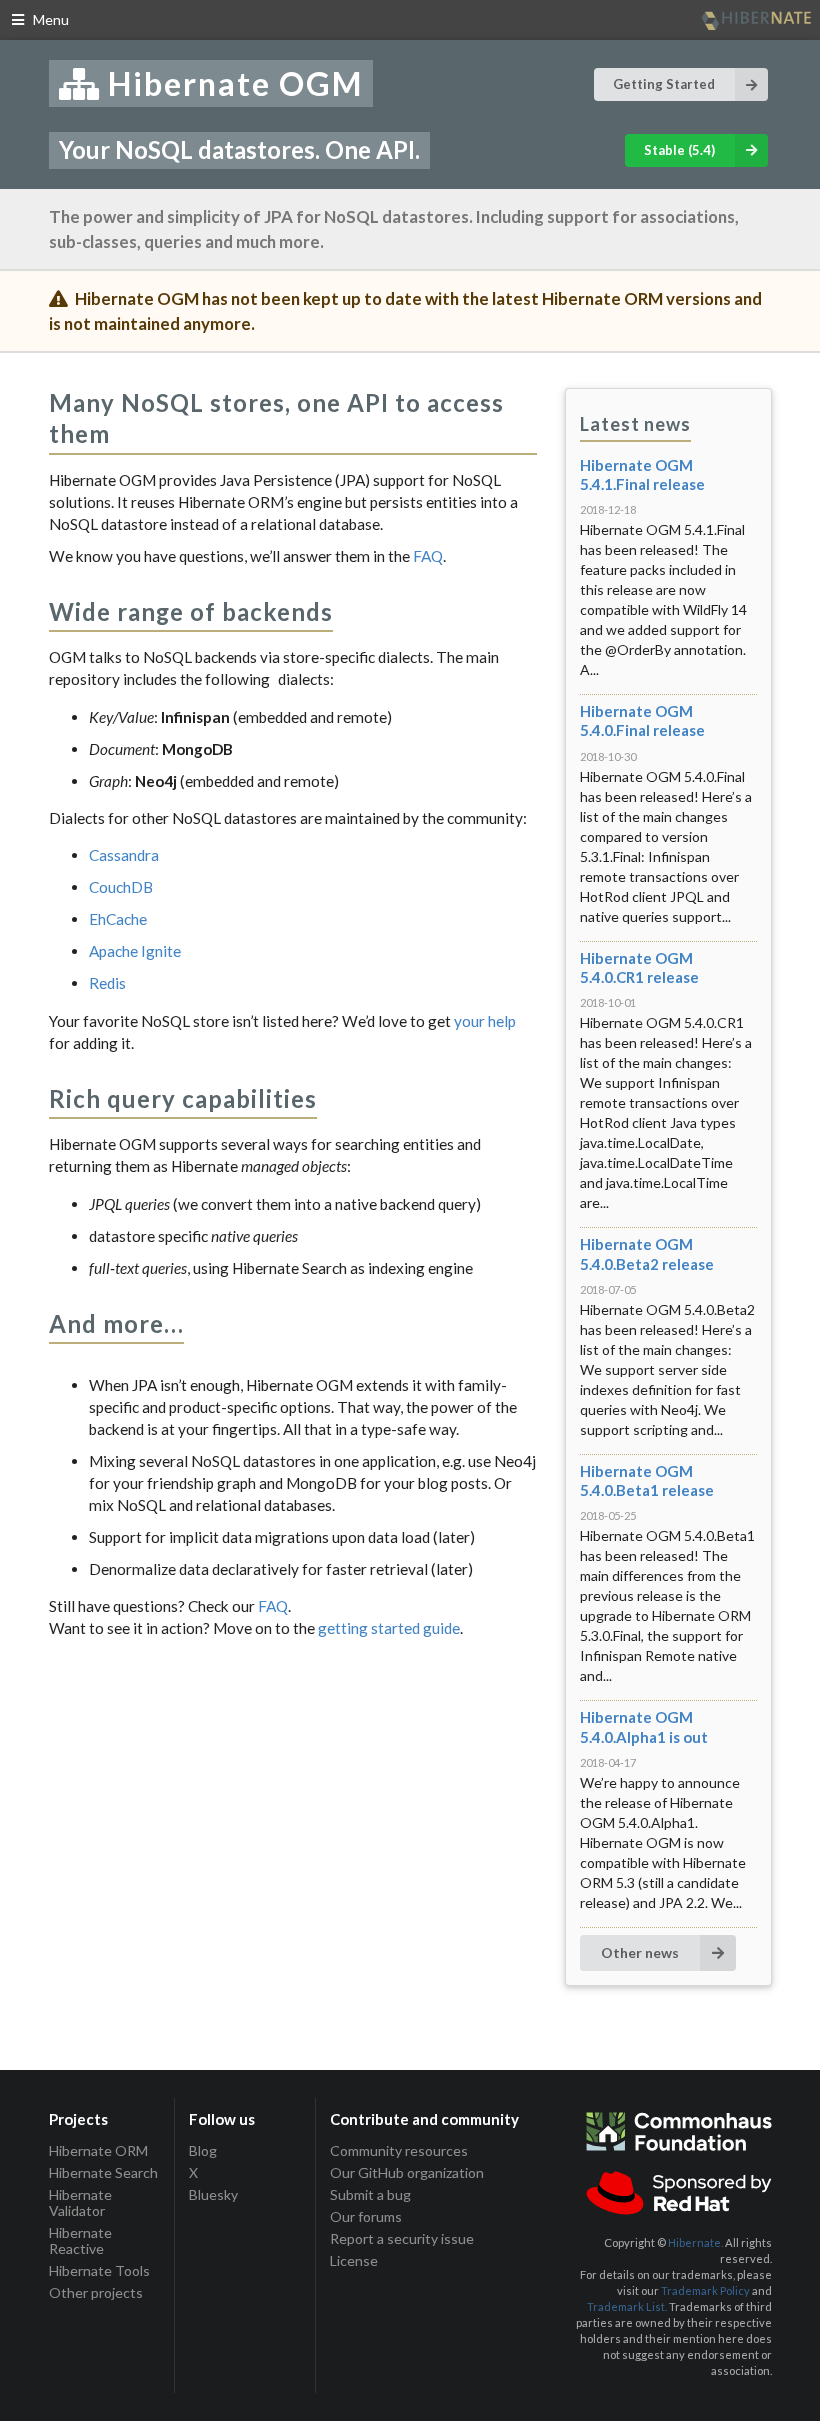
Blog (203, 2151)
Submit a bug (370, 2194)
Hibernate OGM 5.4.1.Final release (642, 474)
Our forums (366, 2216)
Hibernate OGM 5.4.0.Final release (642, 720)
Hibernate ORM (98, 2151)
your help (485, 1021)
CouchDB (121, 887)
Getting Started (664, 84)
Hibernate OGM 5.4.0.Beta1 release (647, 1480)
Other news (640, 1952)
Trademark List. (627, 2306)
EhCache (118, 919)
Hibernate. (695, 2242)
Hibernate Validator (80, 2202)
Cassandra (124, 855)
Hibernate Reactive (80, 2240)
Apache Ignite (135, 951)
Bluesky (213, 2194)
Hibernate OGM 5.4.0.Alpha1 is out (644, 1726)
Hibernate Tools (99, 2270)
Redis (107, 983)
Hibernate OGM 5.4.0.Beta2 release (647, 1253)
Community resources (399, 2151)
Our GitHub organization (407, 2172)
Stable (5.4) (679, 150)
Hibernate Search (103, 2172)
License (354, 2260)
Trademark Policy (705, 2290)
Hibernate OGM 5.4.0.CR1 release (639, 967)
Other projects (96, 2292)
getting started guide (389, 1628)
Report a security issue (402, 2238)
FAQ (428, 556)
